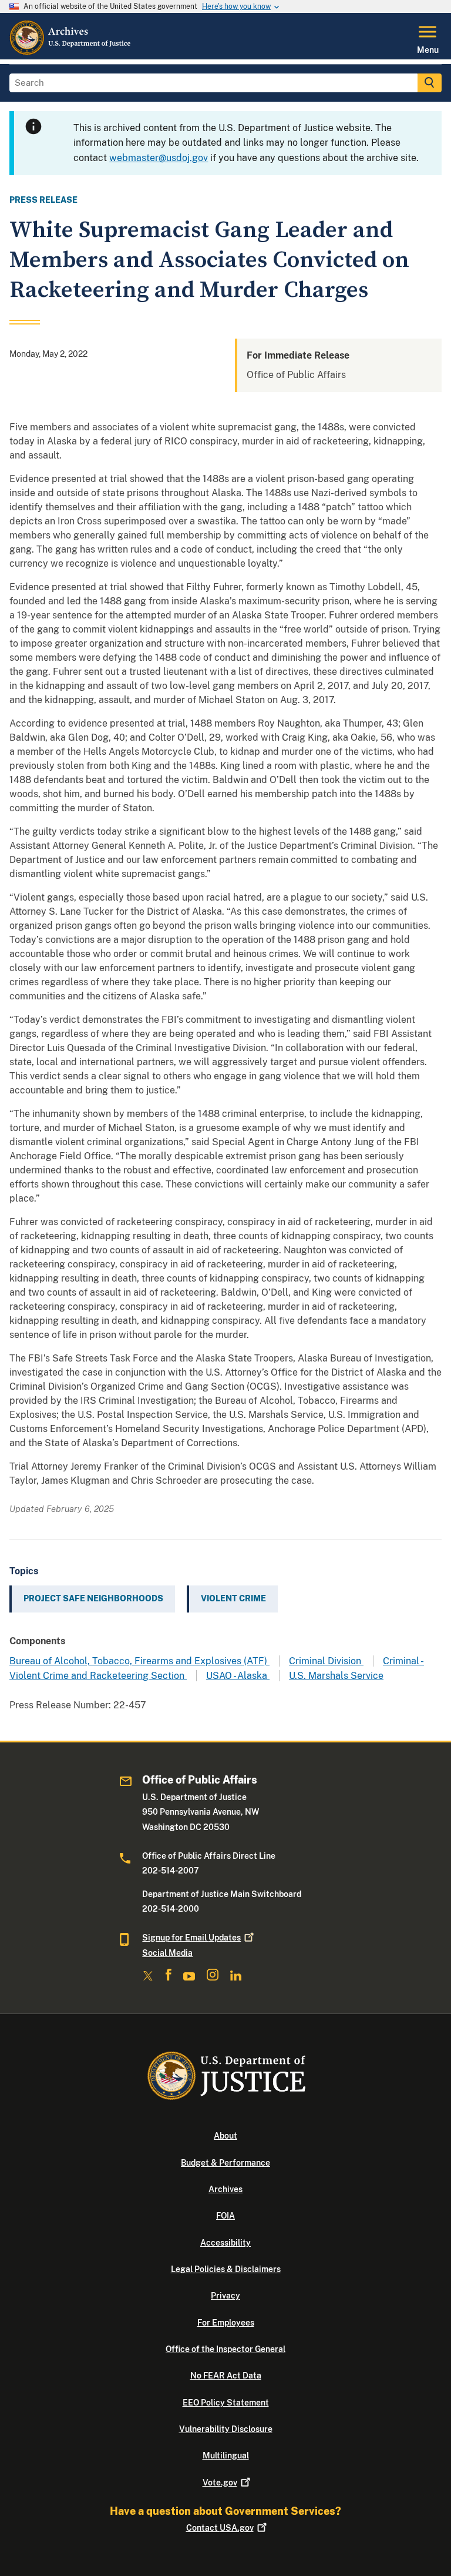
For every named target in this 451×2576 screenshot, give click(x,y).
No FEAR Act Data (226, 2376)
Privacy (225, 2296)
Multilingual (226, 2455)
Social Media (167, 1953)
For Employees (226, 2323)
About (225, 2136)
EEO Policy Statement (226, 2403)
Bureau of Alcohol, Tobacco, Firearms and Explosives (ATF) (139, 1661)
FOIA (225, 2216)
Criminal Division (326, 1661)
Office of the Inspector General (225, 2349)
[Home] (71, 52)
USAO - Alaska (238, 1676)
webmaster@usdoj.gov (159, 158)
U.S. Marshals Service (336, 1676)
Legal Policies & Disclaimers (226, 2269)
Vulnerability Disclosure (226, 2429)
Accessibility (225, 2243)
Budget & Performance (225, 2163)
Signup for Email (191, 1938)
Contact (220, 2528)
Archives (225, 2189)
